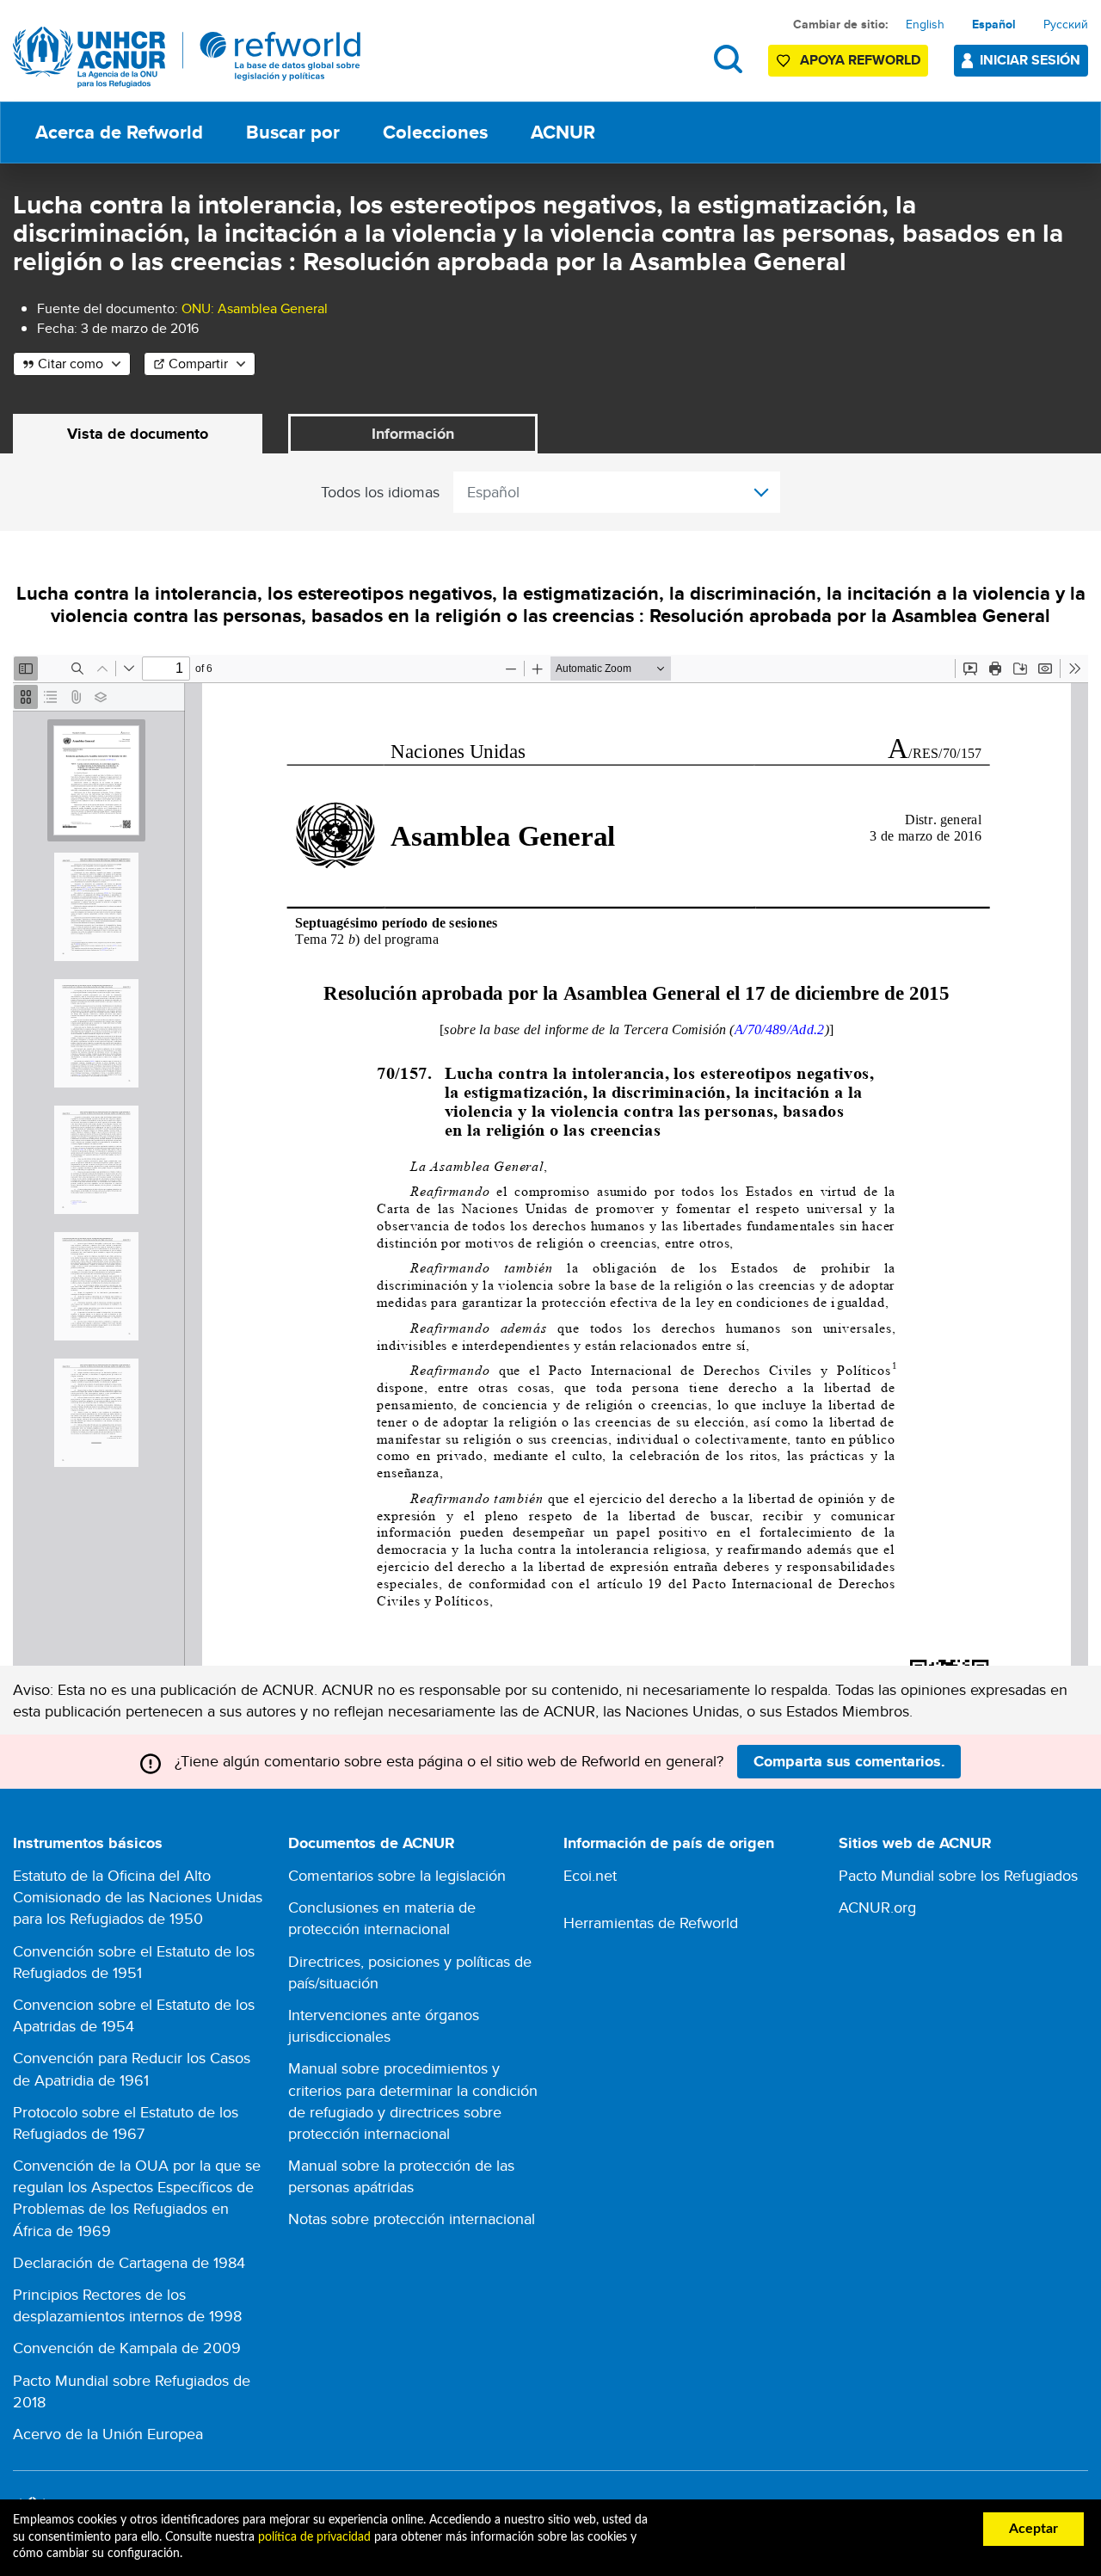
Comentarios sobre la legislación (397, 1875)
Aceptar (1033, 2529)
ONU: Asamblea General (255, 308)
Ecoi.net (590, 1875)
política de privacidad (314, 2537)
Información (413, 434)
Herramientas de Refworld (651, 1923)
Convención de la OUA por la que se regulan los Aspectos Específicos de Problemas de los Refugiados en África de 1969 (137, 2198)
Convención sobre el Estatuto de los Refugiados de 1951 (134, 1962)
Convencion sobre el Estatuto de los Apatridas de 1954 (134, 2015)
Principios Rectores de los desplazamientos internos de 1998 (127, 2305)
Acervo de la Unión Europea (108, 2434)
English (925, 24)
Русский (1066, 24)
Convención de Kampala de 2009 (127, 2348)
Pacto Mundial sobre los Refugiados (958, 1875)
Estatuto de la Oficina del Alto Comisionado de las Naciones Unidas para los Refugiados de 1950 (138, 1897)
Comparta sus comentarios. (849, 1761)
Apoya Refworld (860, 60)
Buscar (728, 59)
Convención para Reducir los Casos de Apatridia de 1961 (132, 2068)
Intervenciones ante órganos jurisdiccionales (384, 2025)
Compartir (198, 364)
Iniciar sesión (1030, 60)
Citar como (71, 364)
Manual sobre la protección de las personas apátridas (401, 2176)
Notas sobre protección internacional (412, 2219)
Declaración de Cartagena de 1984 (129, 2262)
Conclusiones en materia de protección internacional (382, 1918)
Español (994, 24)
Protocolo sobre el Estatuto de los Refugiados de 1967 (126, 2123)
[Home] (187, 57)
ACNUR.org (877, 1907)
